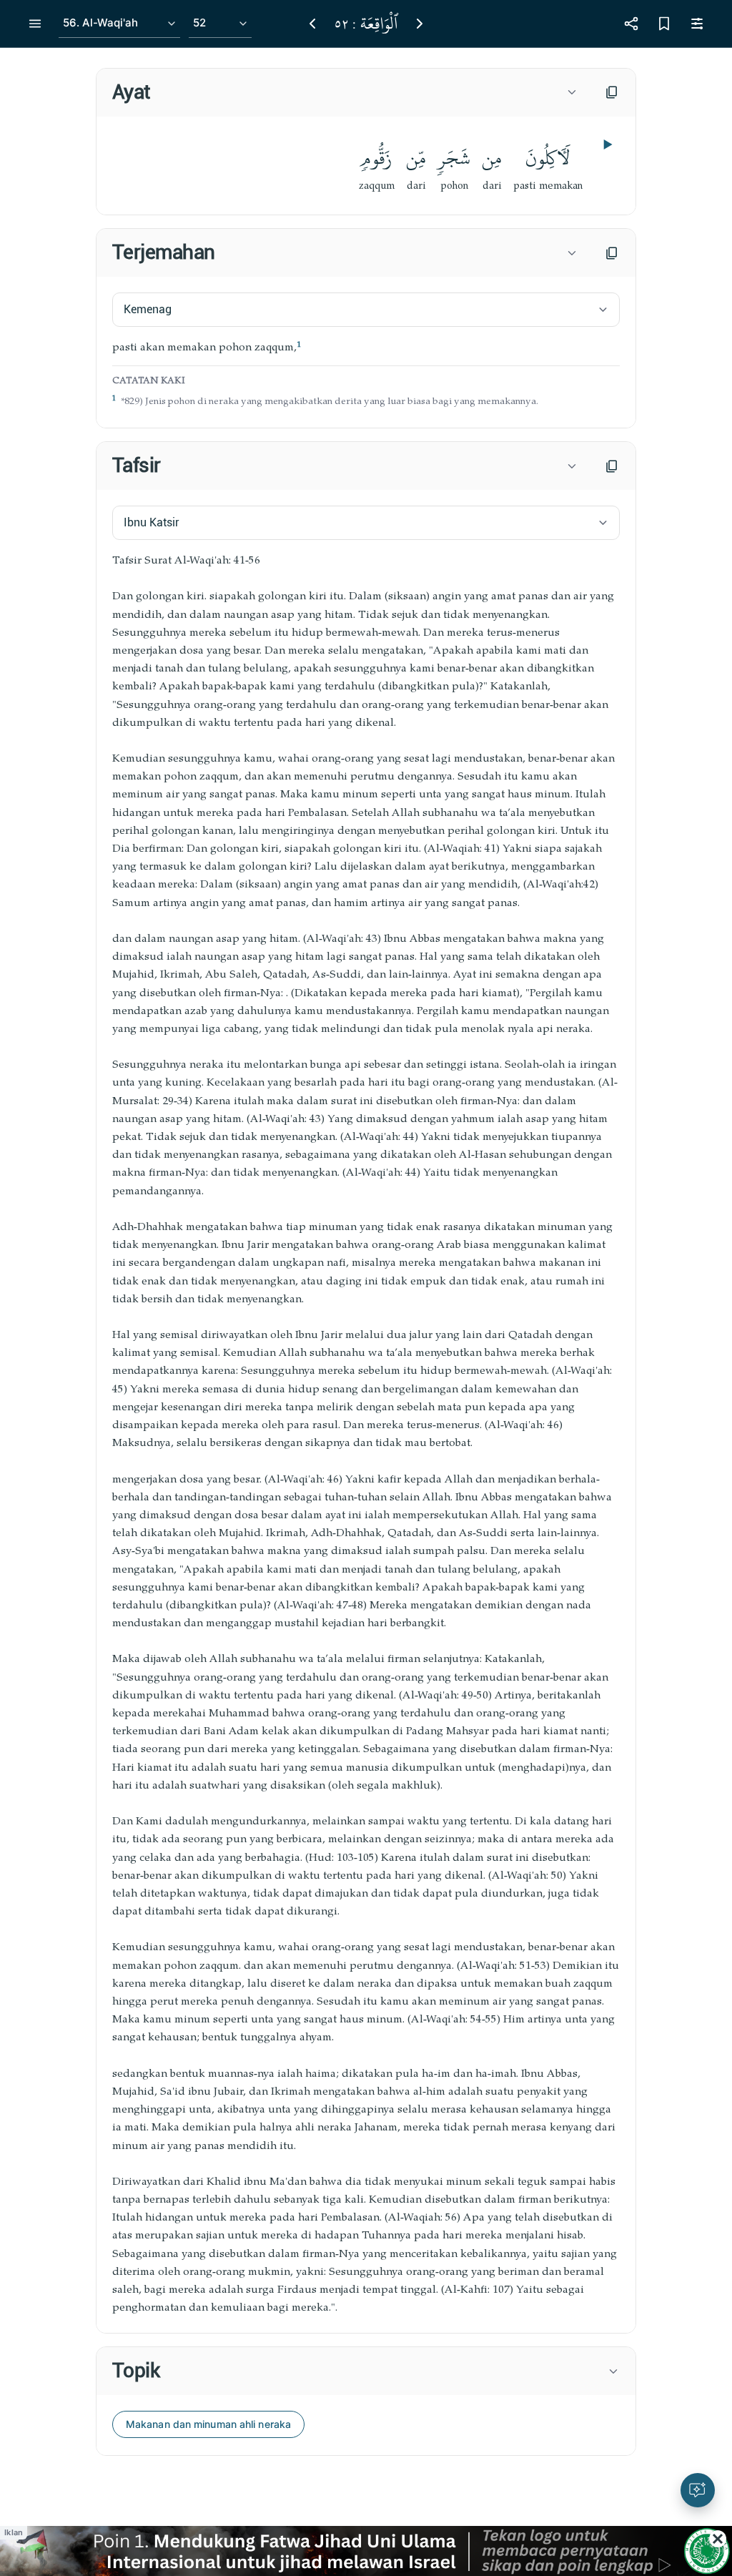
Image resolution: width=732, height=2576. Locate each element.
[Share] (631, 24)
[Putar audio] (606, 144)
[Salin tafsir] (612, 466)
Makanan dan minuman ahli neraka (208, 2424)
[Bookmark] (664, 24)
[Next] (420, 24)
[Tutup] (718, 2539)
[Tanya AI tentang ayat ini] (698, 2490)
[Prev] (312, 24)
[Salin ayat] (612, 92)
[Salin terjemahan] (612, 253)
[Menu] (35, 24)
